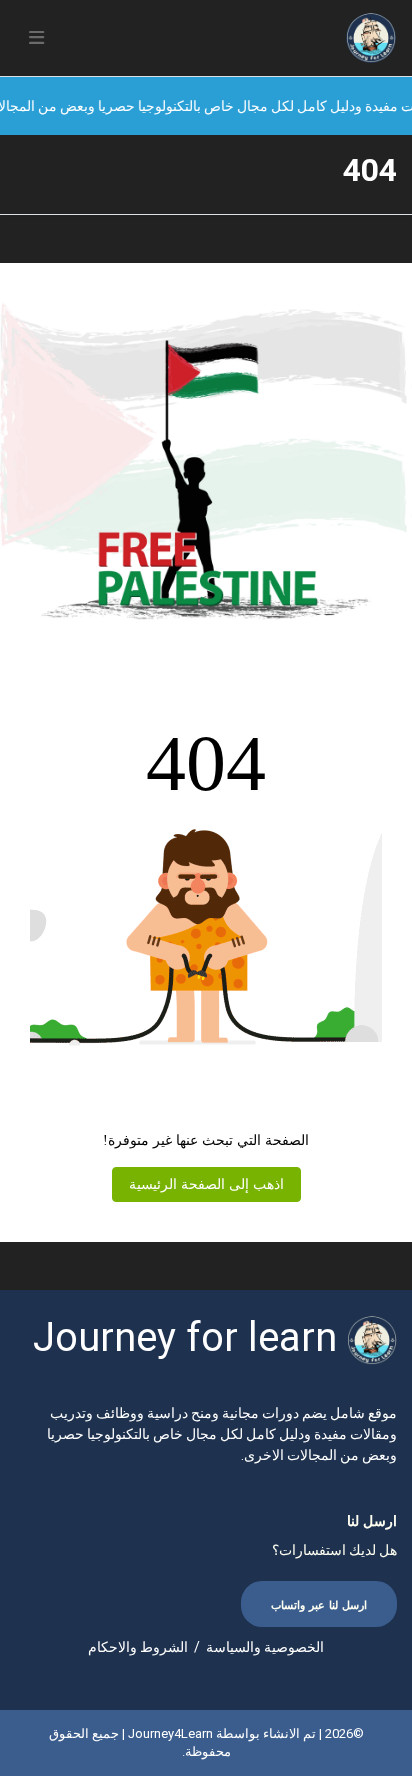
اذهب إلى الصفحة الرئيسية (206, 1184)
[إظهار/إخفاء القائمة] (36, 38)
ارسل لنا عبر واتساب (319, 1605)
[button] (36, 38)
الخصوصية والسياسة (265, 1647)
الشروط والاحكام (138, 1647)
